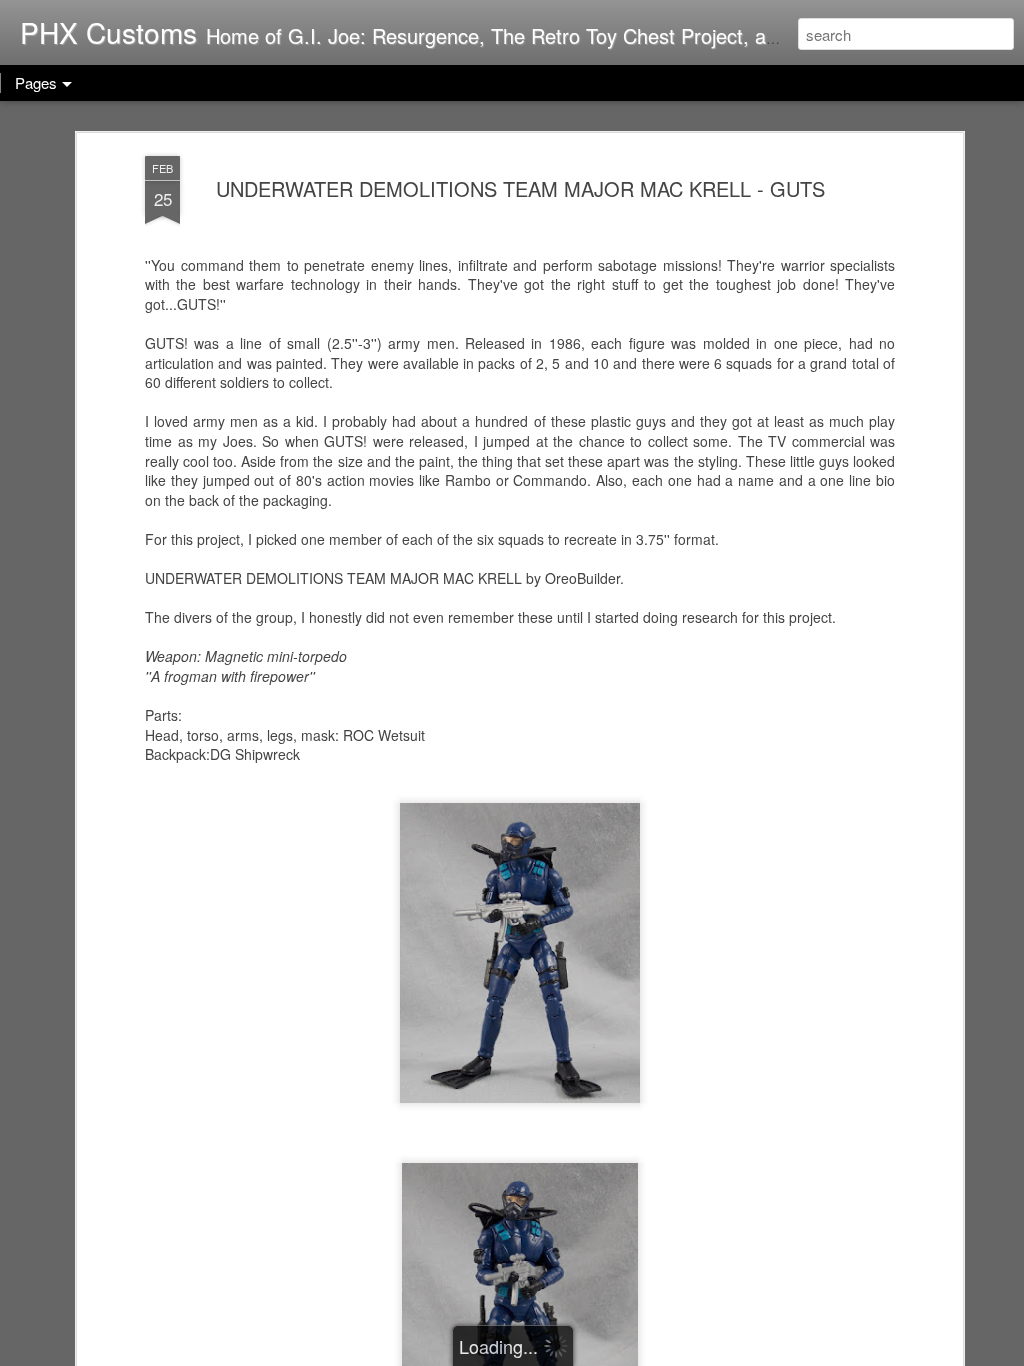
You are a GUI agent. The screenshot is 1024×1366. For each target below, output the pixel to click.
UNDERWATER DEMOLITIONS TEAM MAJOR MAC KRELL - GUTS (520, 188)
